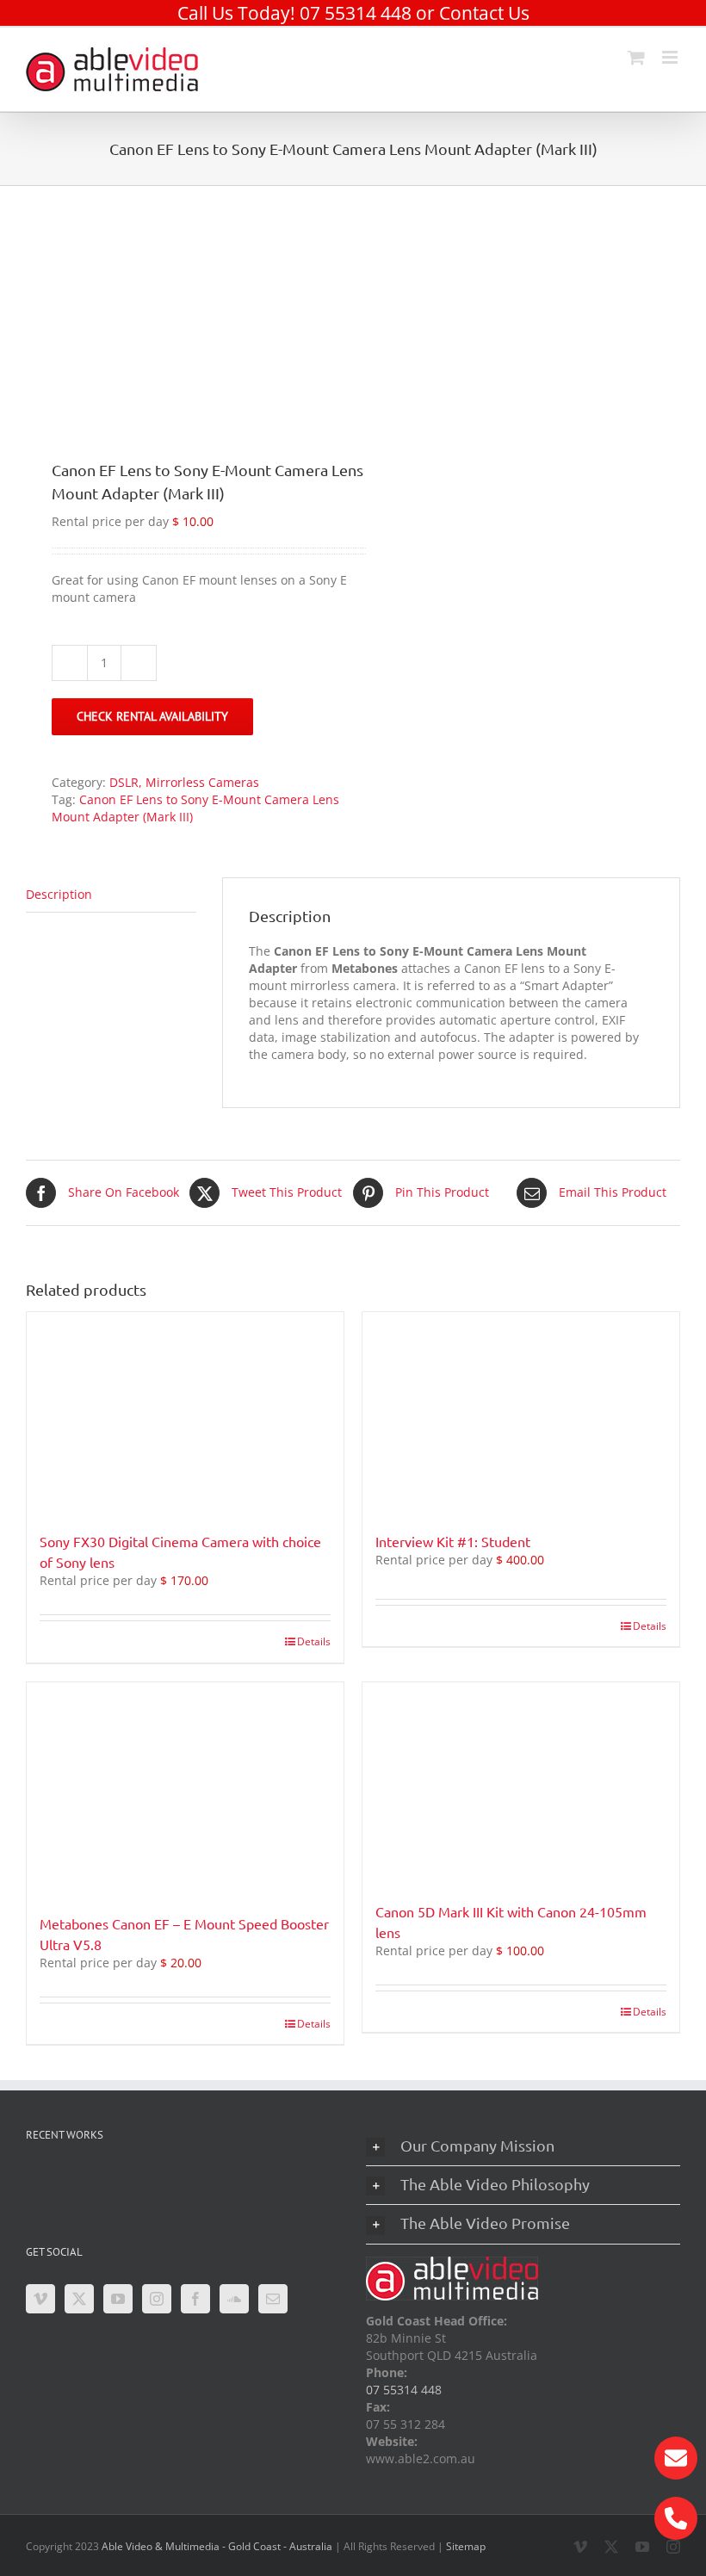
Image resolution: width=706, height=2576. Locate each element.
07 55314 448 (356, 13)
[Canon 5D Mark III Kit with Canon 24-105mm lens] (521, 1783)
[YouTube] (118, 2299)
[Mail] (273, 2299)
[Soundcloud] (234, 2299)
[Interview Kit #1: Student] (521, 1413)
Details (314, 1641)
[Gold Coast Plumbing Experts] (217, 2183)
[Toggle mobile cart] (636, 57)
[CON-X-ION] (107, 2183)
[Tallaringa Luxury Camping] (52, 2216)
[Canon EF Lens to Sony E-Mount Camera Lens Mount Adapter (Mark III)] (183, 309)
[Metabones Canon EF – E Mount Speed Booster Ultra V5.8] (185, 1789)
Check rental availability (152, 716)
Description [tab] (59, 894)
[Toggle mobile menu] (671, 57)
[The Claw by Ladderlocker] (52, 2183)
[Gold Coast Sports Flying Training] (162, 2183)
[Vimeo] (40, 2299)
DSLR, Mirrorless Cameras (184, 782)
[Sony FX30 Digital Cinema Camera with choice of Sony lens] (185, 1413)
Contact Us (484, 13)
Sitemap (466, 2546)
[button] (523, 2146)
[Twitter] (79, 2299)
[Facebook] (195, 2299)
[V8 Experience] (272, 2183)
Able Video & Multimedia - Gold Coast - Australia (217, 2546)
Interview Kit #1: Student (453, 1541)
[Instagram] (157, 2299)
